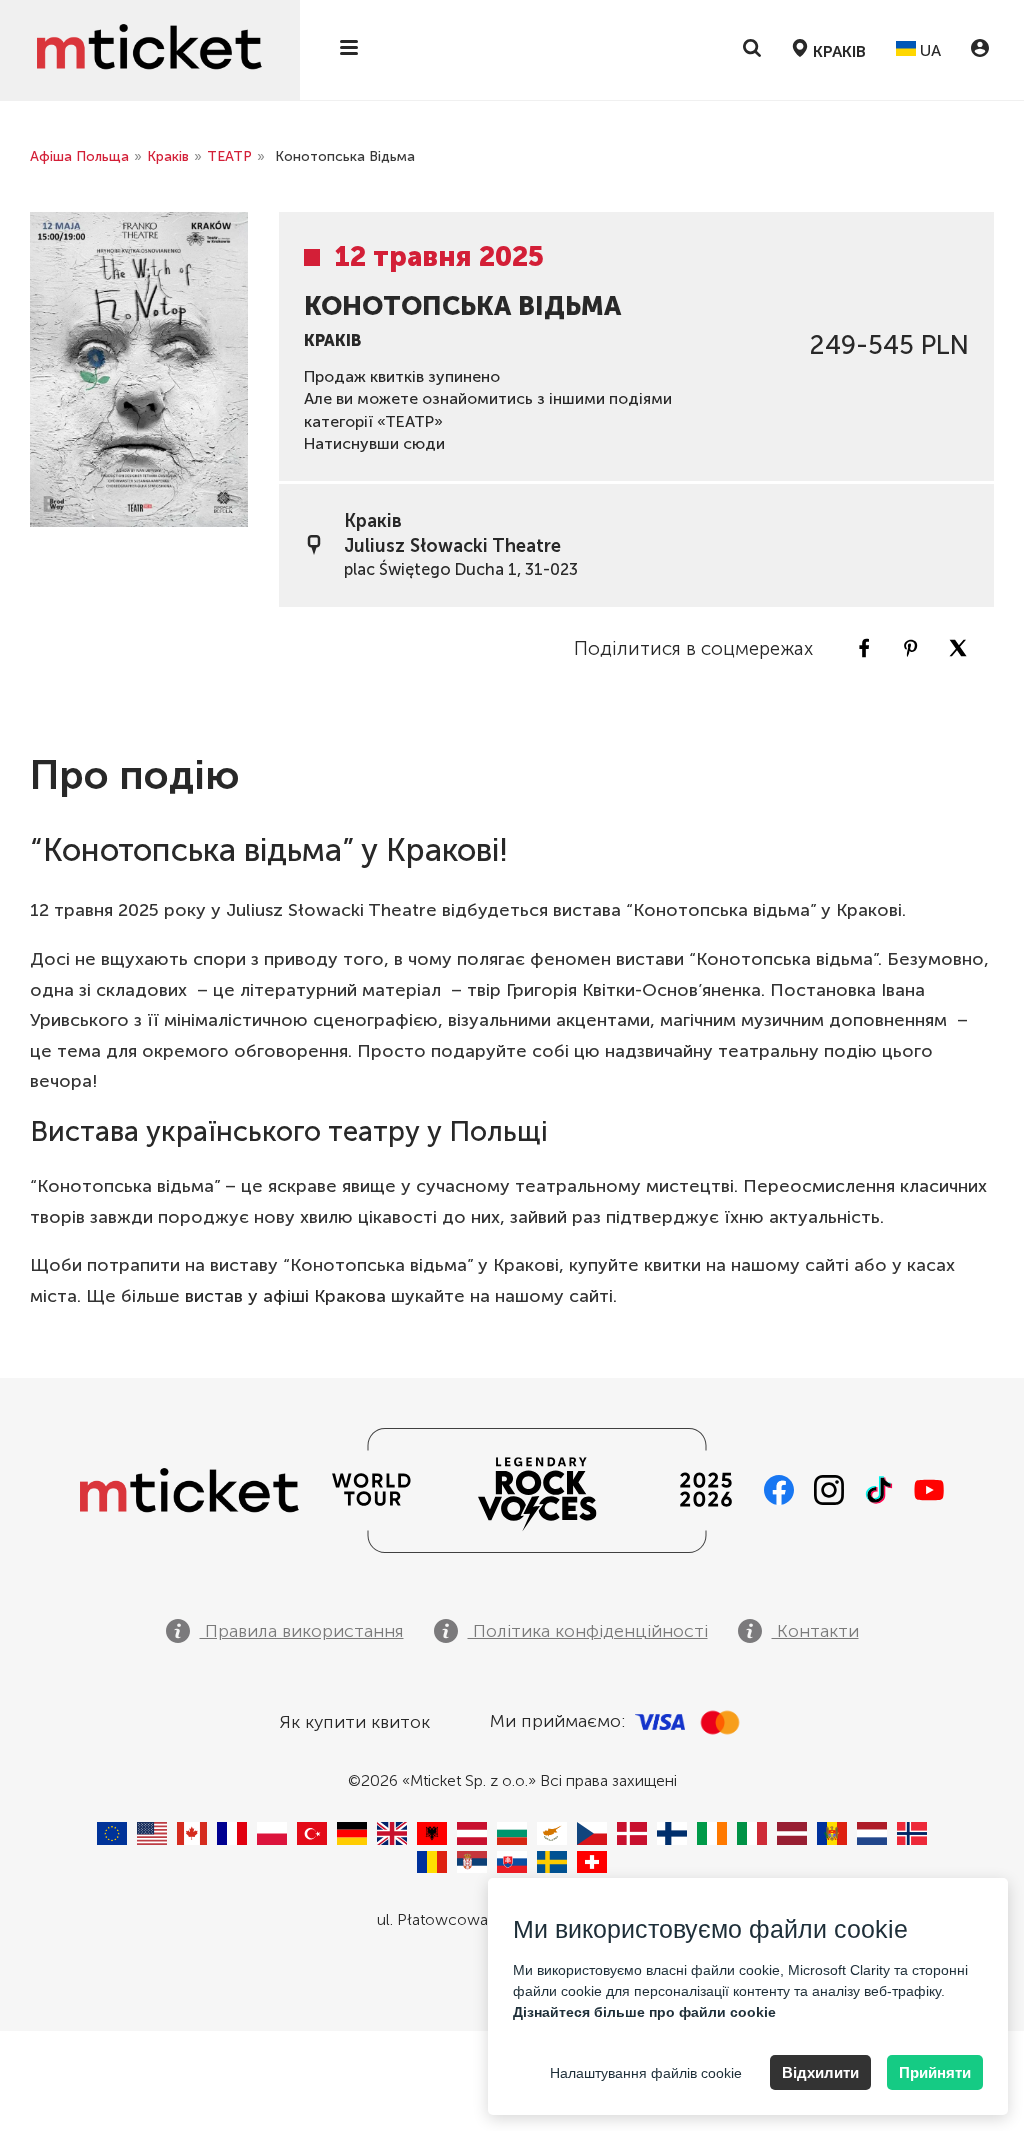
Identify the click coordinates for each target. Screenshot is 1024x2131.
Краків (168, 156)
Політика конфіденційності (588, 1631)
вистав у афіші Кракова (285, 1296)
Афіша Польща (79, 156)
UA (928, 50)
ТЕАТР (229, 156)
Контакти (815, 1631)
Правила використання (302, 1631)
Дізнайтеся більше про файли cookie (644, 2012)
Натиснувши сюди (374, 443)
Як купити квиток (354, 1722)
